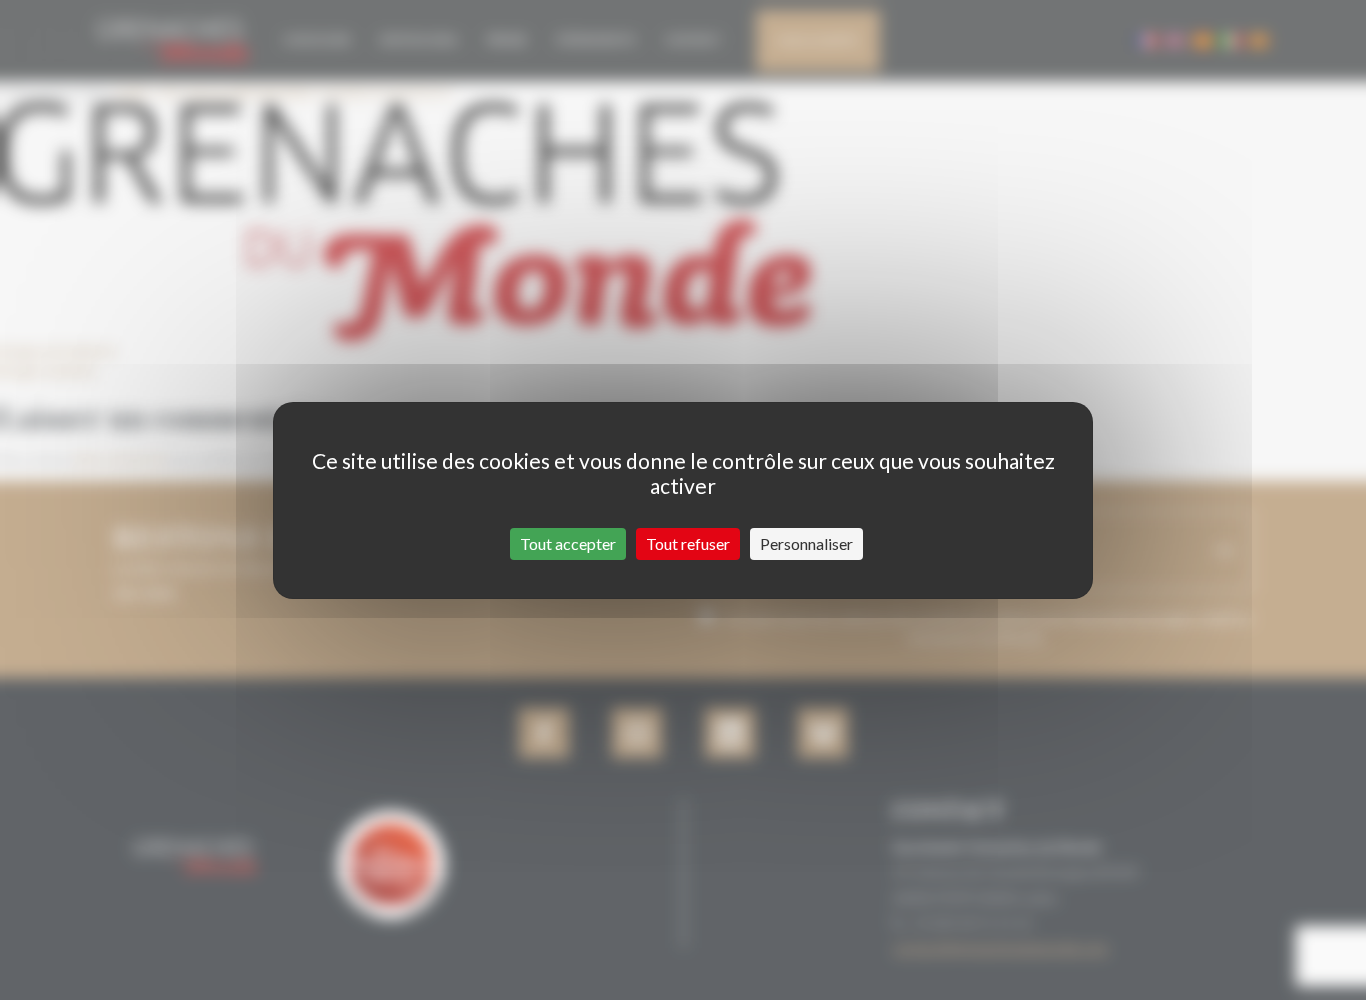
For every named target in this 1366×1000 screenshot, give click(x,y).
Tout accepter (568, 543)
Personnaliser (806, 543)
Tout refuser (688, 543)
